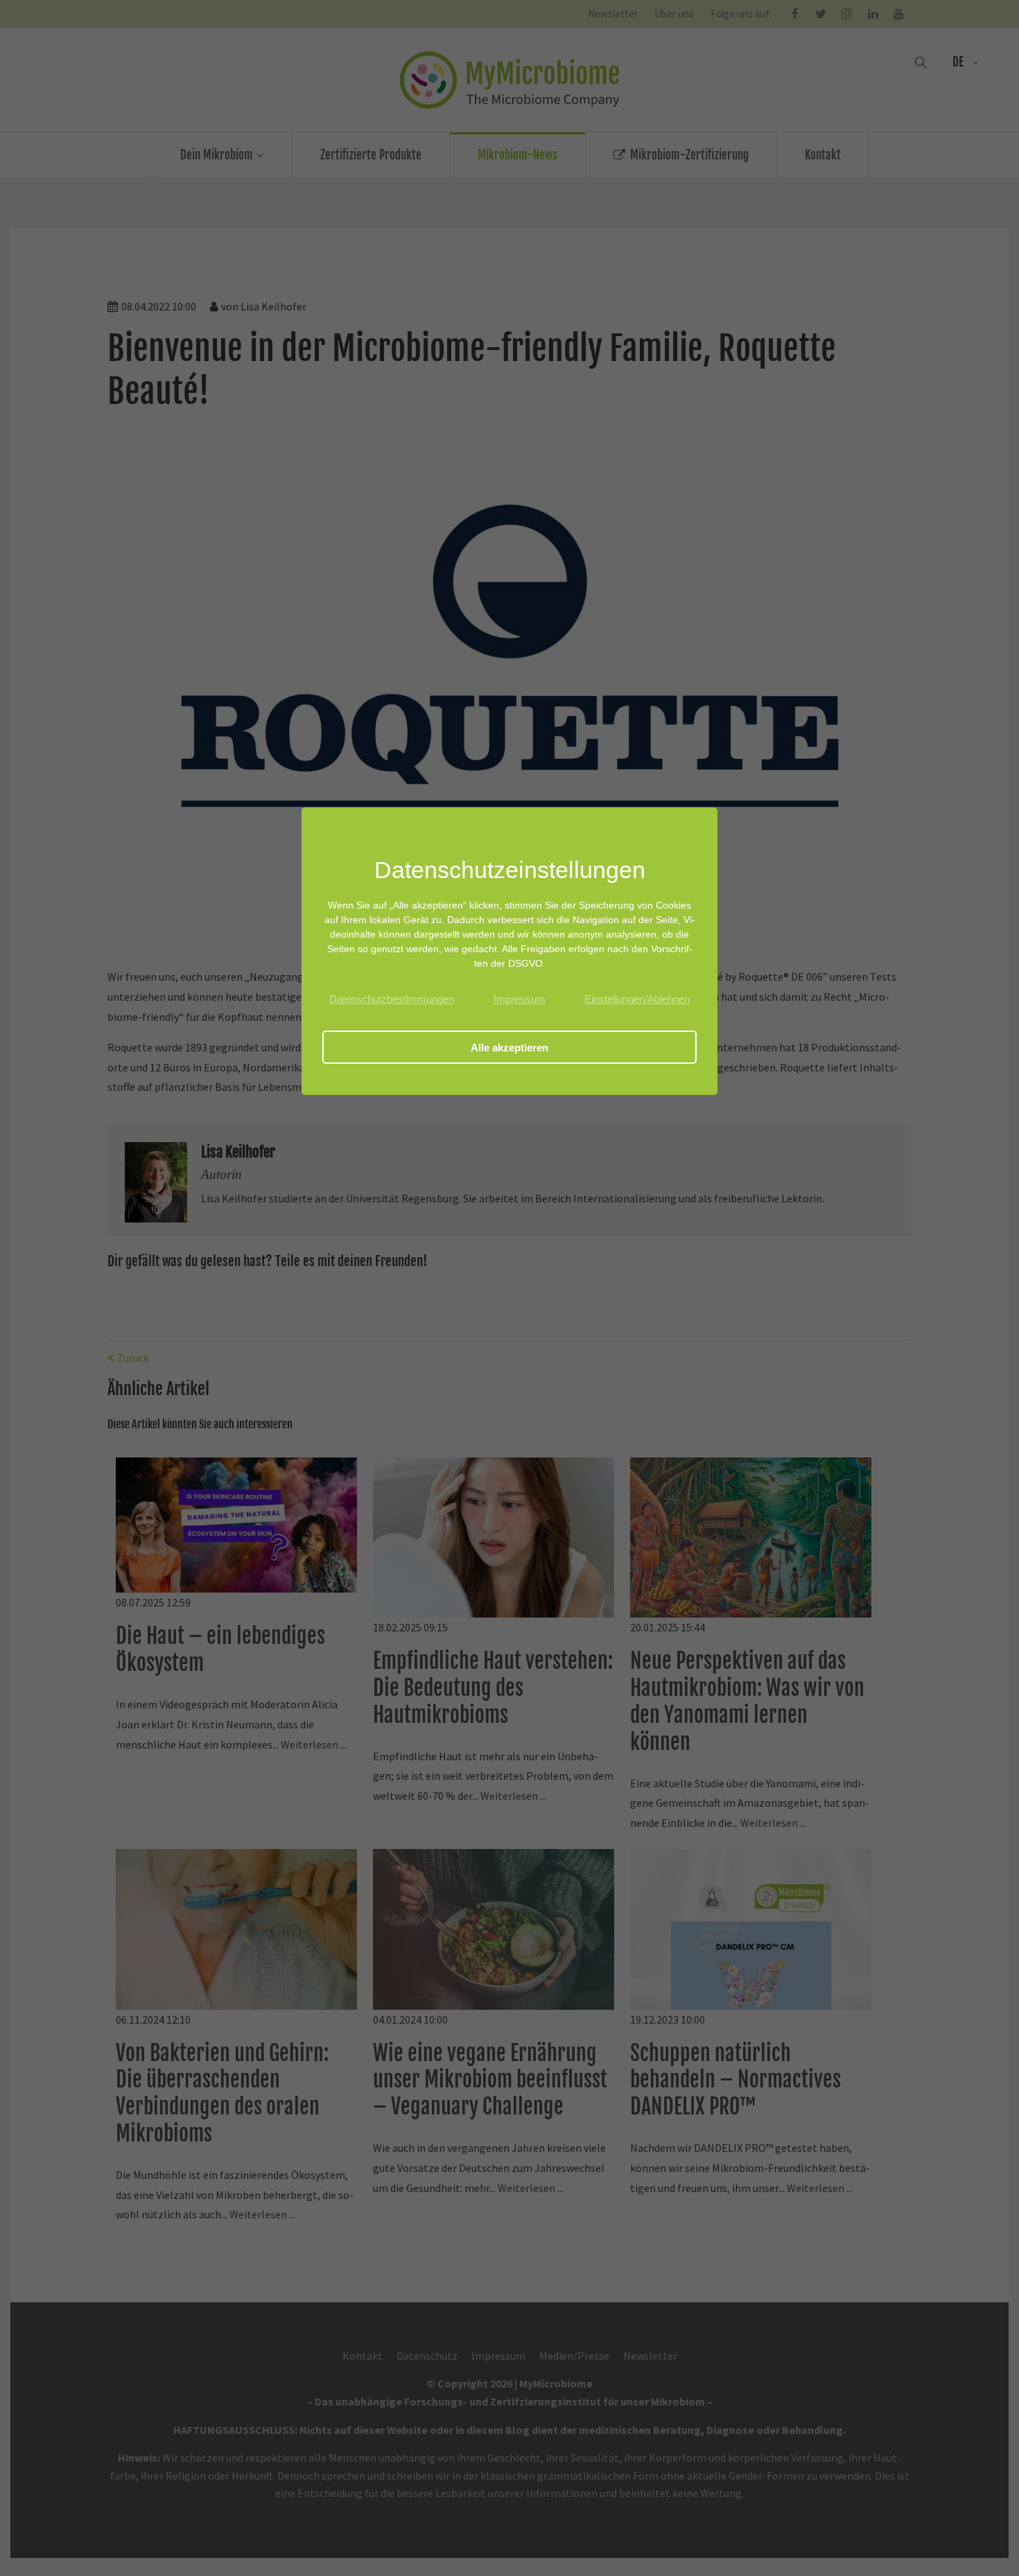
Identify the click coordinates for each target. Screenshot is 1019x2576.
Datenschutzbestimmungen (392, 999)
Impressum (520, 999)
